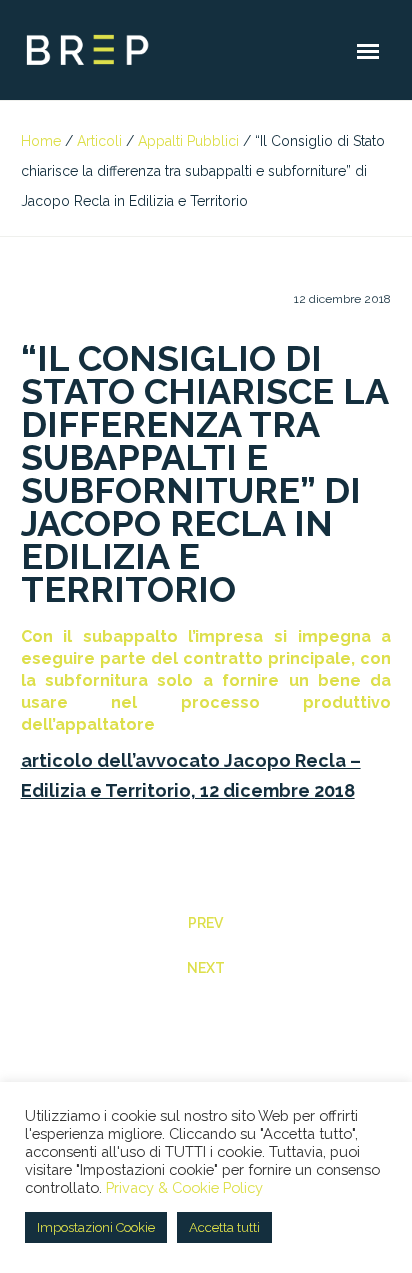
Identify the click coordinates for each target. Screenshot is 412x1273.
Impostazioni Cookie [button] (96, 1227)
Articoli (99, 141)
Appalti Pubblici (188, 141)
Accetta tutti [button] (224, 1227)
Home (41, 141)
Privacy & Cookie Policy (184, 1187)
